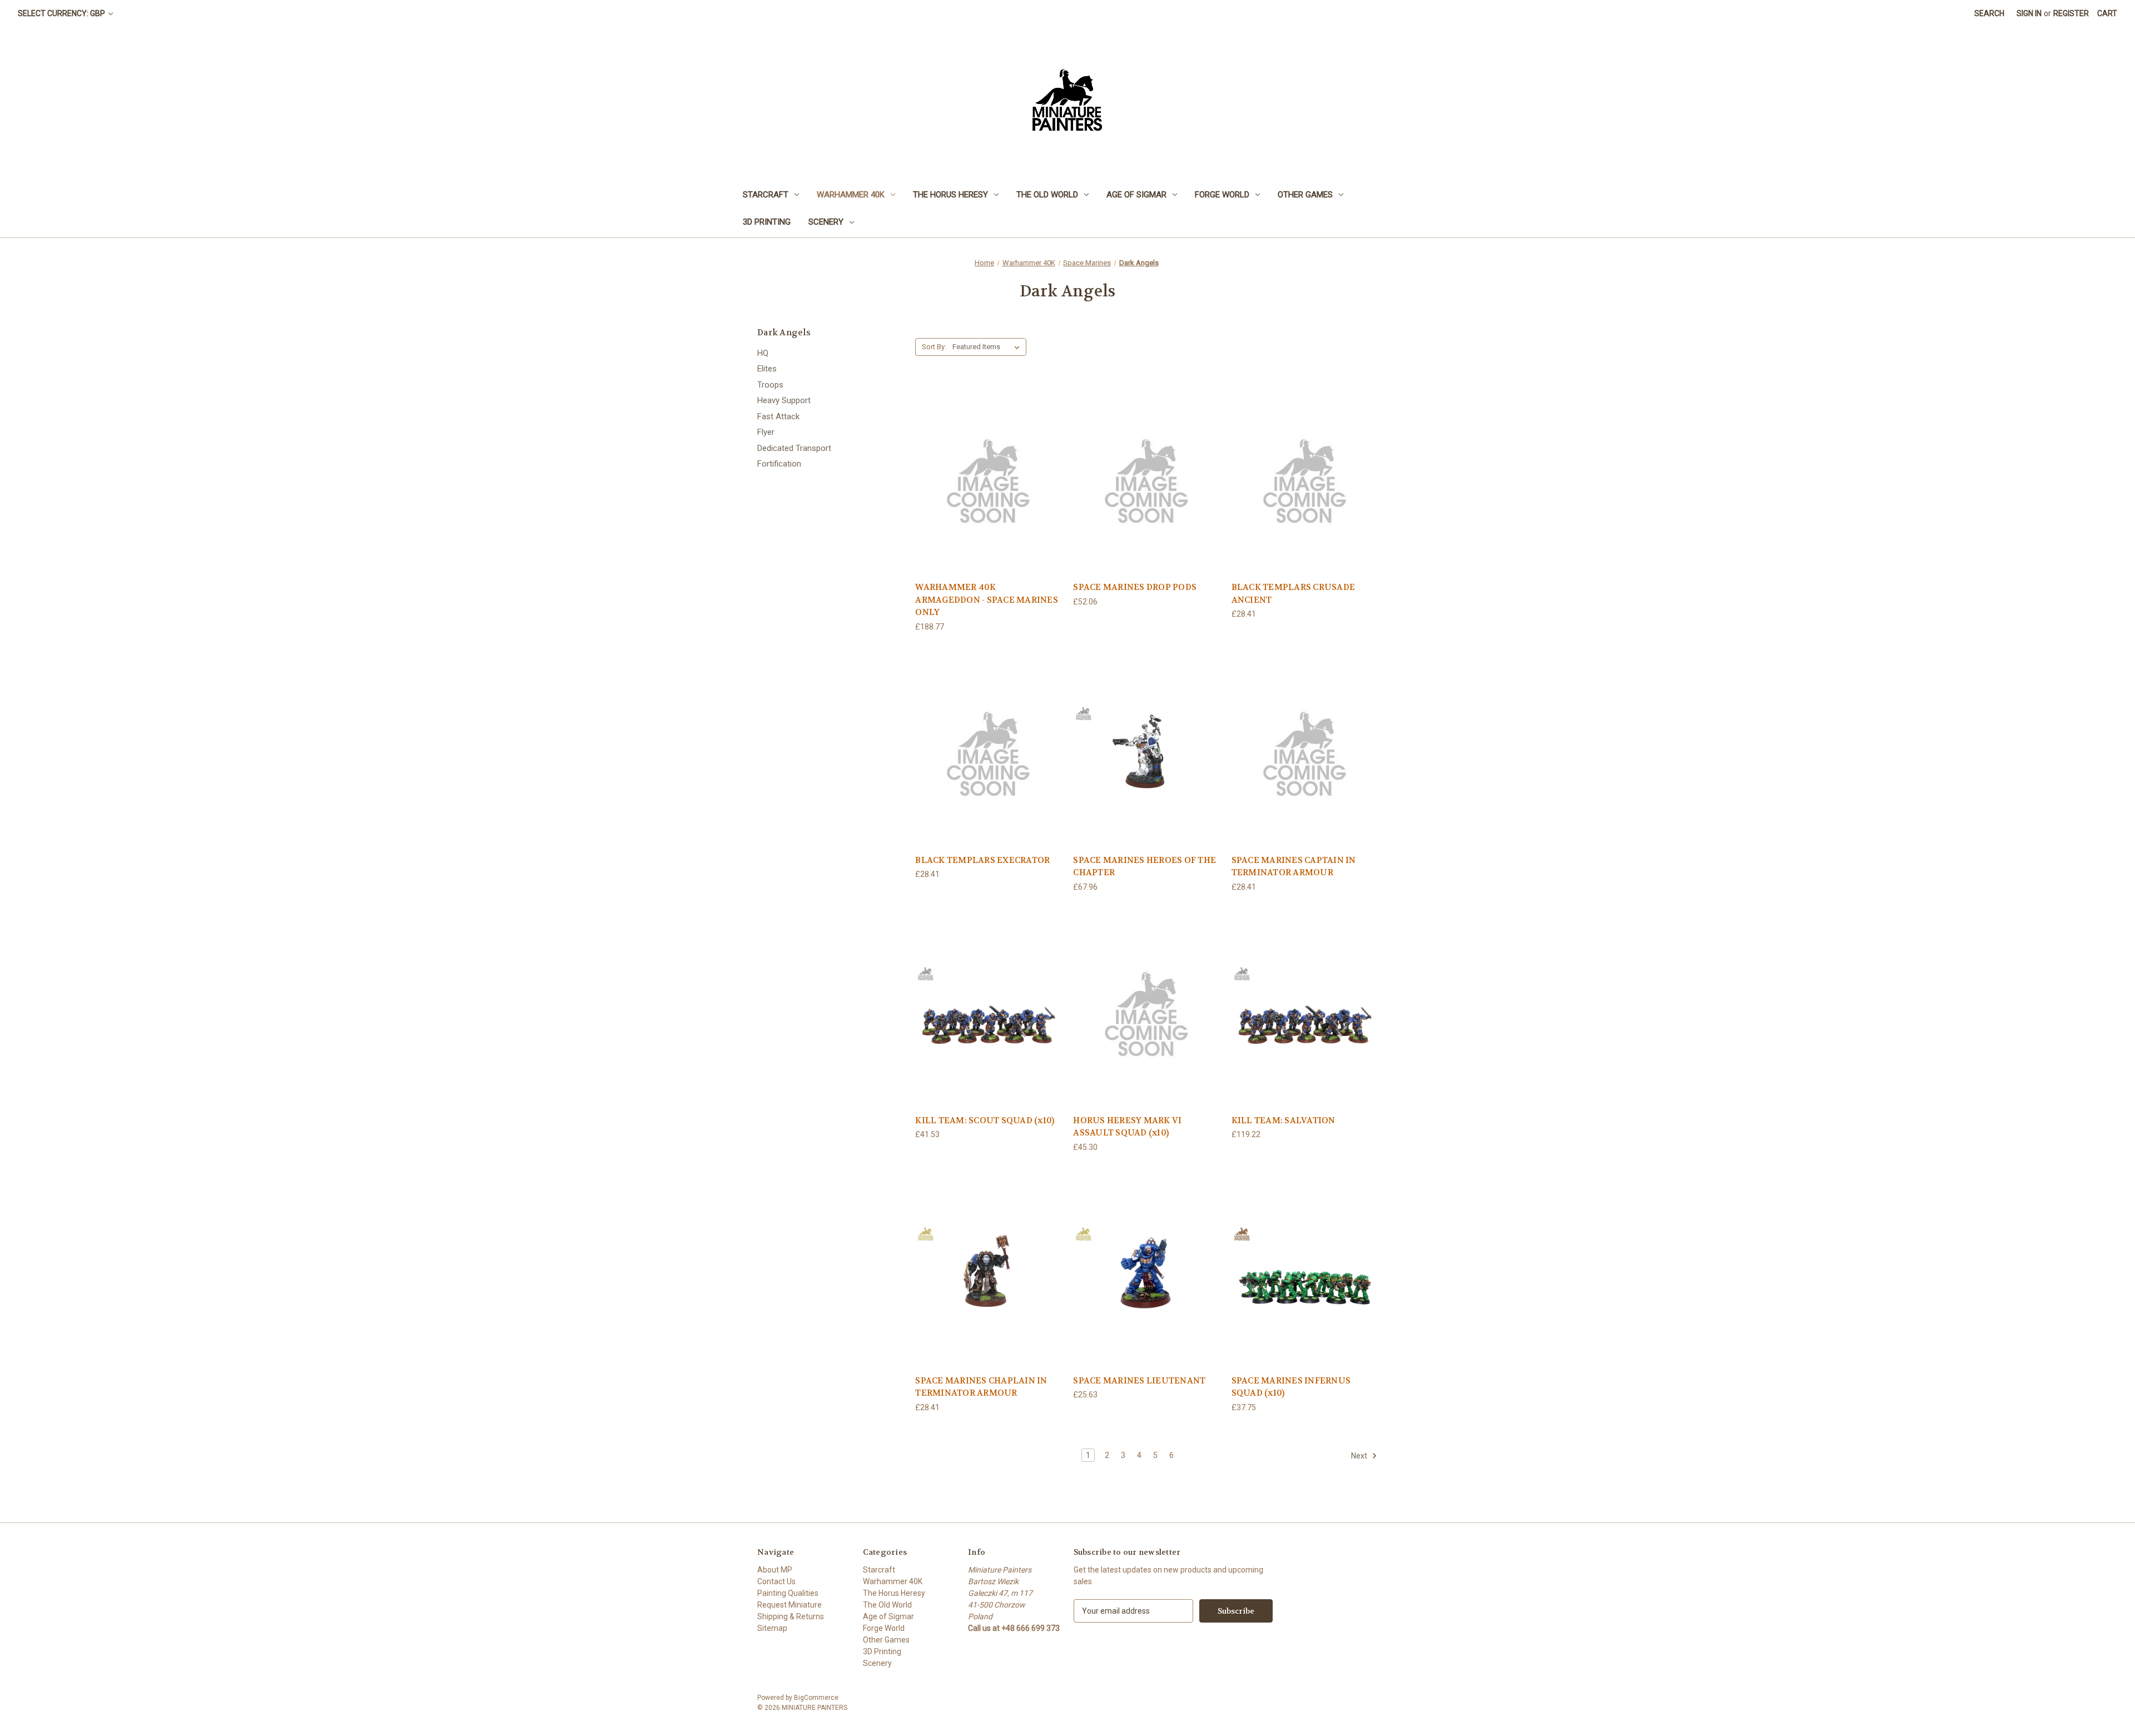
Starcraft (766, 195)
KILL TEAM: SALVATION (1284, 1120)
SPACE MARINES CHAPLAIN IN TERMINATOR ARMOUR (981, 1387)
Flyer (766, 432)
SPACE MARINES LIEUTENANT (1139, 1381)
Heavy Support (784, 400)
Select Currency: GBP (62, 13)
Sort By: (934, 347)
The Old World (1047, 195)
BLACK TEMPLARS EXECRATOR (982, 860)
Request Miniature (790, 1605)
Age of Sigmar (1136, 195)
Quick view (989, 479)
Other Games (1305, 195)
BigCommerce (816, 1698)
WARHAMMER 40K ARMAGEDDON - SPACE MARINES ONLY (987, 600)
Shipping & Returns (791, 1616)
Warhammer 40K (851, 195)
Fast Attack (778, 416)
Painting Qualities (788, 1593)
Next (1360, 1456)
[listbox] (988, 347)
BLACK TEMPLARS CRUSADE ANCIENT (1294, 594)
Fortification (779, 464)
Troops (770, 385)
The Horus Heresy (950, 195)
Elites (767, 369)
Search (1989, 13)
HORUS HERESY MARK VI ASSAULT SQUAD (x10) (1127, 1127)
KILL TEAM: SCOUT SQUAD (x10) (985, 1120)
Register (2071, 13)
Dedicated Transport (794, 448)
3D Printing (767, 222)
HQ (763, 353)
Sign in (2029, 13)
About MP (775, 1570)
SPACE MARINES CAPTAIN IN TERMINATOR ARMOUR (1294, 867)
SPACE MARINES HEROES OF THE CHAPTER (1145, 867)
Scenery (826, 222)
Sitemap (772, 1628)
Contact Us (776, 1581)
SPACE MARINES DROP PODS (1135, 587)
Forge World (1222, 195)
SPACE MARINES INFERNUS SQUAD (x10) (1291, 1387)
